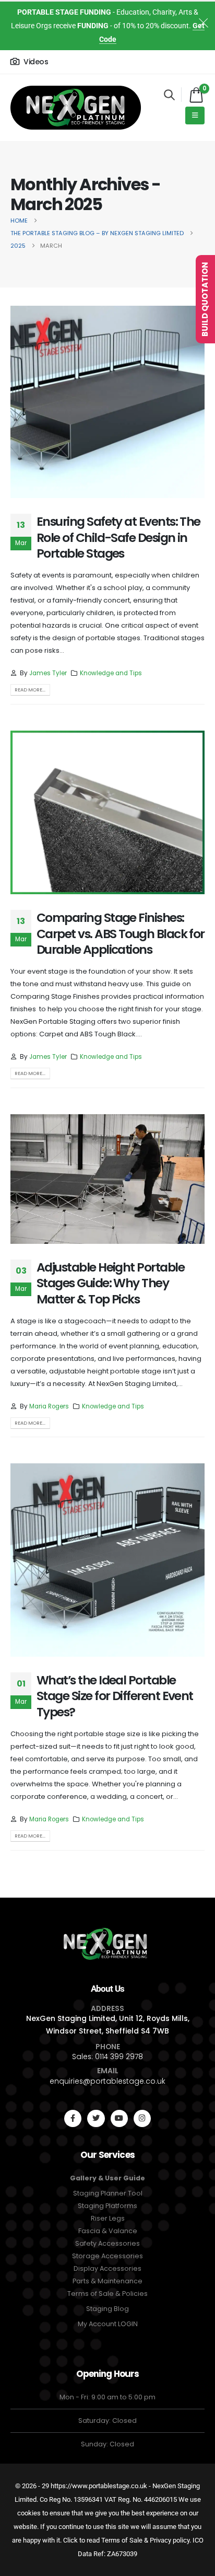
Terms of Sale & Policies (107, 2294)
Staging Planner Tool (108, 2193)
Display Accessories (107, 2268)
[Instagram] (142, 2118)
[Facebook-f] (73, 2118)
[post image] (107, 402)
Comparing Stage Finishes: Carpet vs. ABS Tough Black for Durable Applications (121, 933)
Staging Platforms (107, 2206)
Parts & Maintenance (107, 2281)
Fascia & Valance (108, 2231)
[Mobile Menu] (195, 115)
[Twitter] (96, 2118)
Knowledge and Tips (111, 673)
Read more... (30, 690)
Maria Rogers (49, 1406)
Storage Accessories (107, 2256)
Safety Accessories (107, 2243)
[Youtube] (119, 2118)
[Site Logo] (76, 108)
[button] (169, 95)
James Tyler (48, 673)
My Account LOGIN (108, 2324)
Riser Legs (108, 2218)
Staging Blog (107, 2309)
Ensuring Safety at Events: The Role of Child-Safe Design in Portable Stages (118, 537)
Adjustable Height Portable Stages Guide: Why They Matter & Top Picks (110, 1283)
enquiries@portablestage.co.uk (107, 2081)
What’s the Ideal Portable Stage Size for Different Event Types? (115, 1696)
